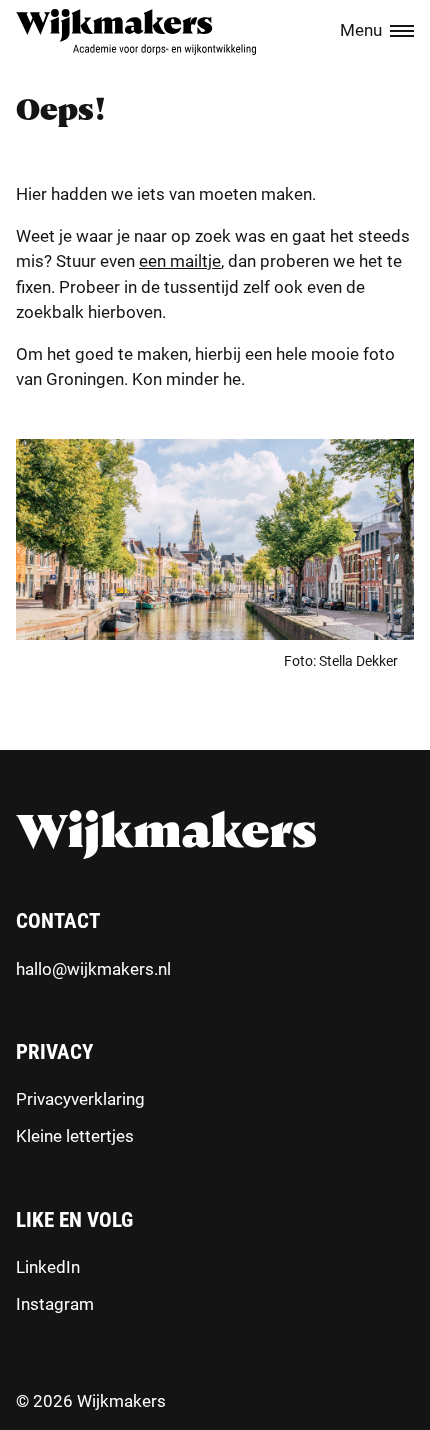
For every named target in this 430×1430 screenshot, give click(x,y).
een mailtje (180, 261)
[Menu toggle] (402, 32)
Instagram (55, 1304)
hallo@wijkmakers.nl (93, 969)
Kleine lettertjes (75, 1136)
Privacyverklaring (80, 1099)
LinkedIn (48, 1267)
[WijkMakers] (136, 32)
